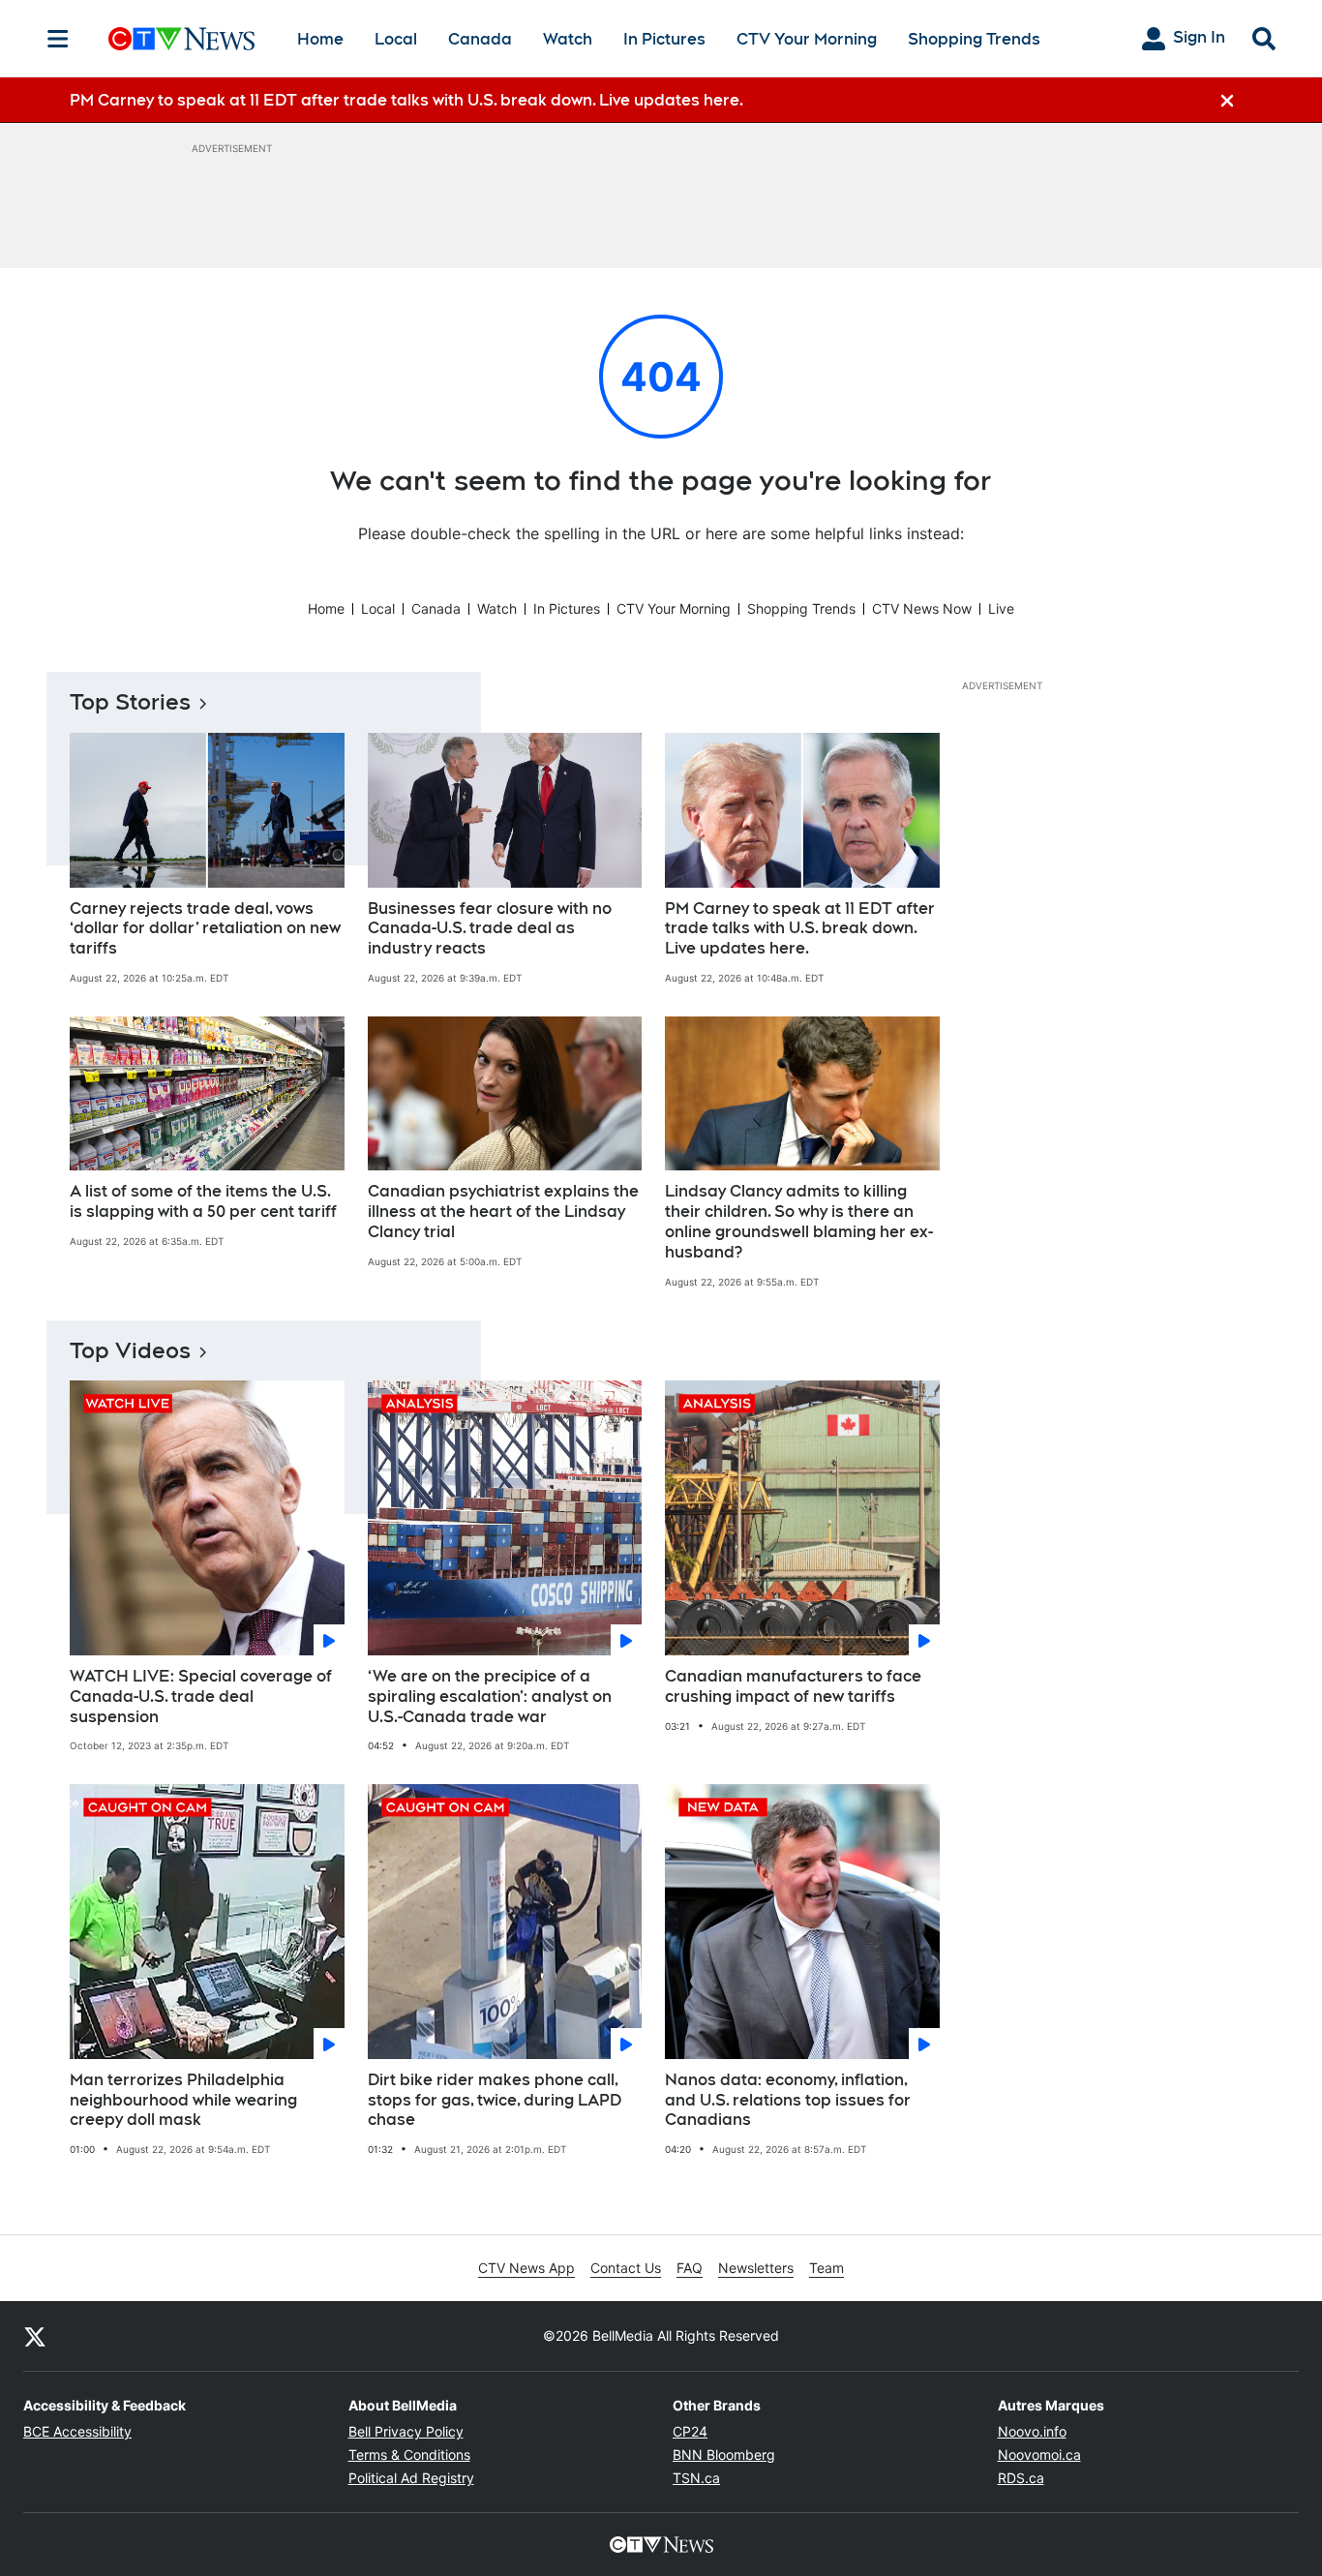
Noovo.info (1032, 2431)
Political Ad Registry (411, 2478)
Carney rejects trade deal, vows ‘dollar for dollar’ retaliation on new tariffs (205, 929)
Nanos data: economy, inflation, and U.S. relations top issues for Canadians (788, 2100)
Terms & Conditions (409, 2455)
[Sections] (58, 39)
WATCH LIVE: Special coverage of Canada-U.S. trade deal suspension (201, 1697)
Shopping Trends (974, 39)
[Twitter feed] (35, 2336)
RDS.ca (1021, 2478)
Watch (568, 39)
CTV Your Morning (807, 39)
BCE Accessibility (77, 2431)
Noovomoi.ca (1039, 2455)
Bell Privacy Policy (406, 2431)
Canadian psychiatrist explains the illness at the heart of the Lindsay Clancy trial (503, 1212)
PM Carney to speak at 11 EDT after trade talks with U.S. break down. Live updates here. (800, 929)
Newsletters (756, 2268)
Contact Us (626, 2268)
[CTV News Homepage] (181, 39)
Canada (480, 39)
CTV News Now (922, 608)
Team (826, 2268)
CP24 (690, 2431)
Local (396, 39)
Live (1001, 608)
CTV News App (526, 2268)
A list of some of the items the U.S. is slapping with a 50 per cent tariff (203, 1201)
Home (320, 39)
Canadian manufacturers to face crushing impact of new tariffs (793, 1686)
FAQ (690, 2268)
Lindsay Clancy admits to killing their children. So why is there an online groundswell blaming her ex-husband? (799, 1221)
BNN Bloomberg (724, 2455)
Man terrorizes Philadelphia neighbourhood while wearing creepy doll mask (183, 2100)
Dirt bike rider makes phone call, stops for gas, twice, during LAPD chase (495, 2100)
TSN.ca (696, 2478)
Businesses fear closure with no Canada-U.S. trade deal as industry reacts (490, 929)
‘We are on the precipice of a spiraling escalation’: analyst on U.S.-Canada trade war (490, 1697)
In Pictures (664, 39)
